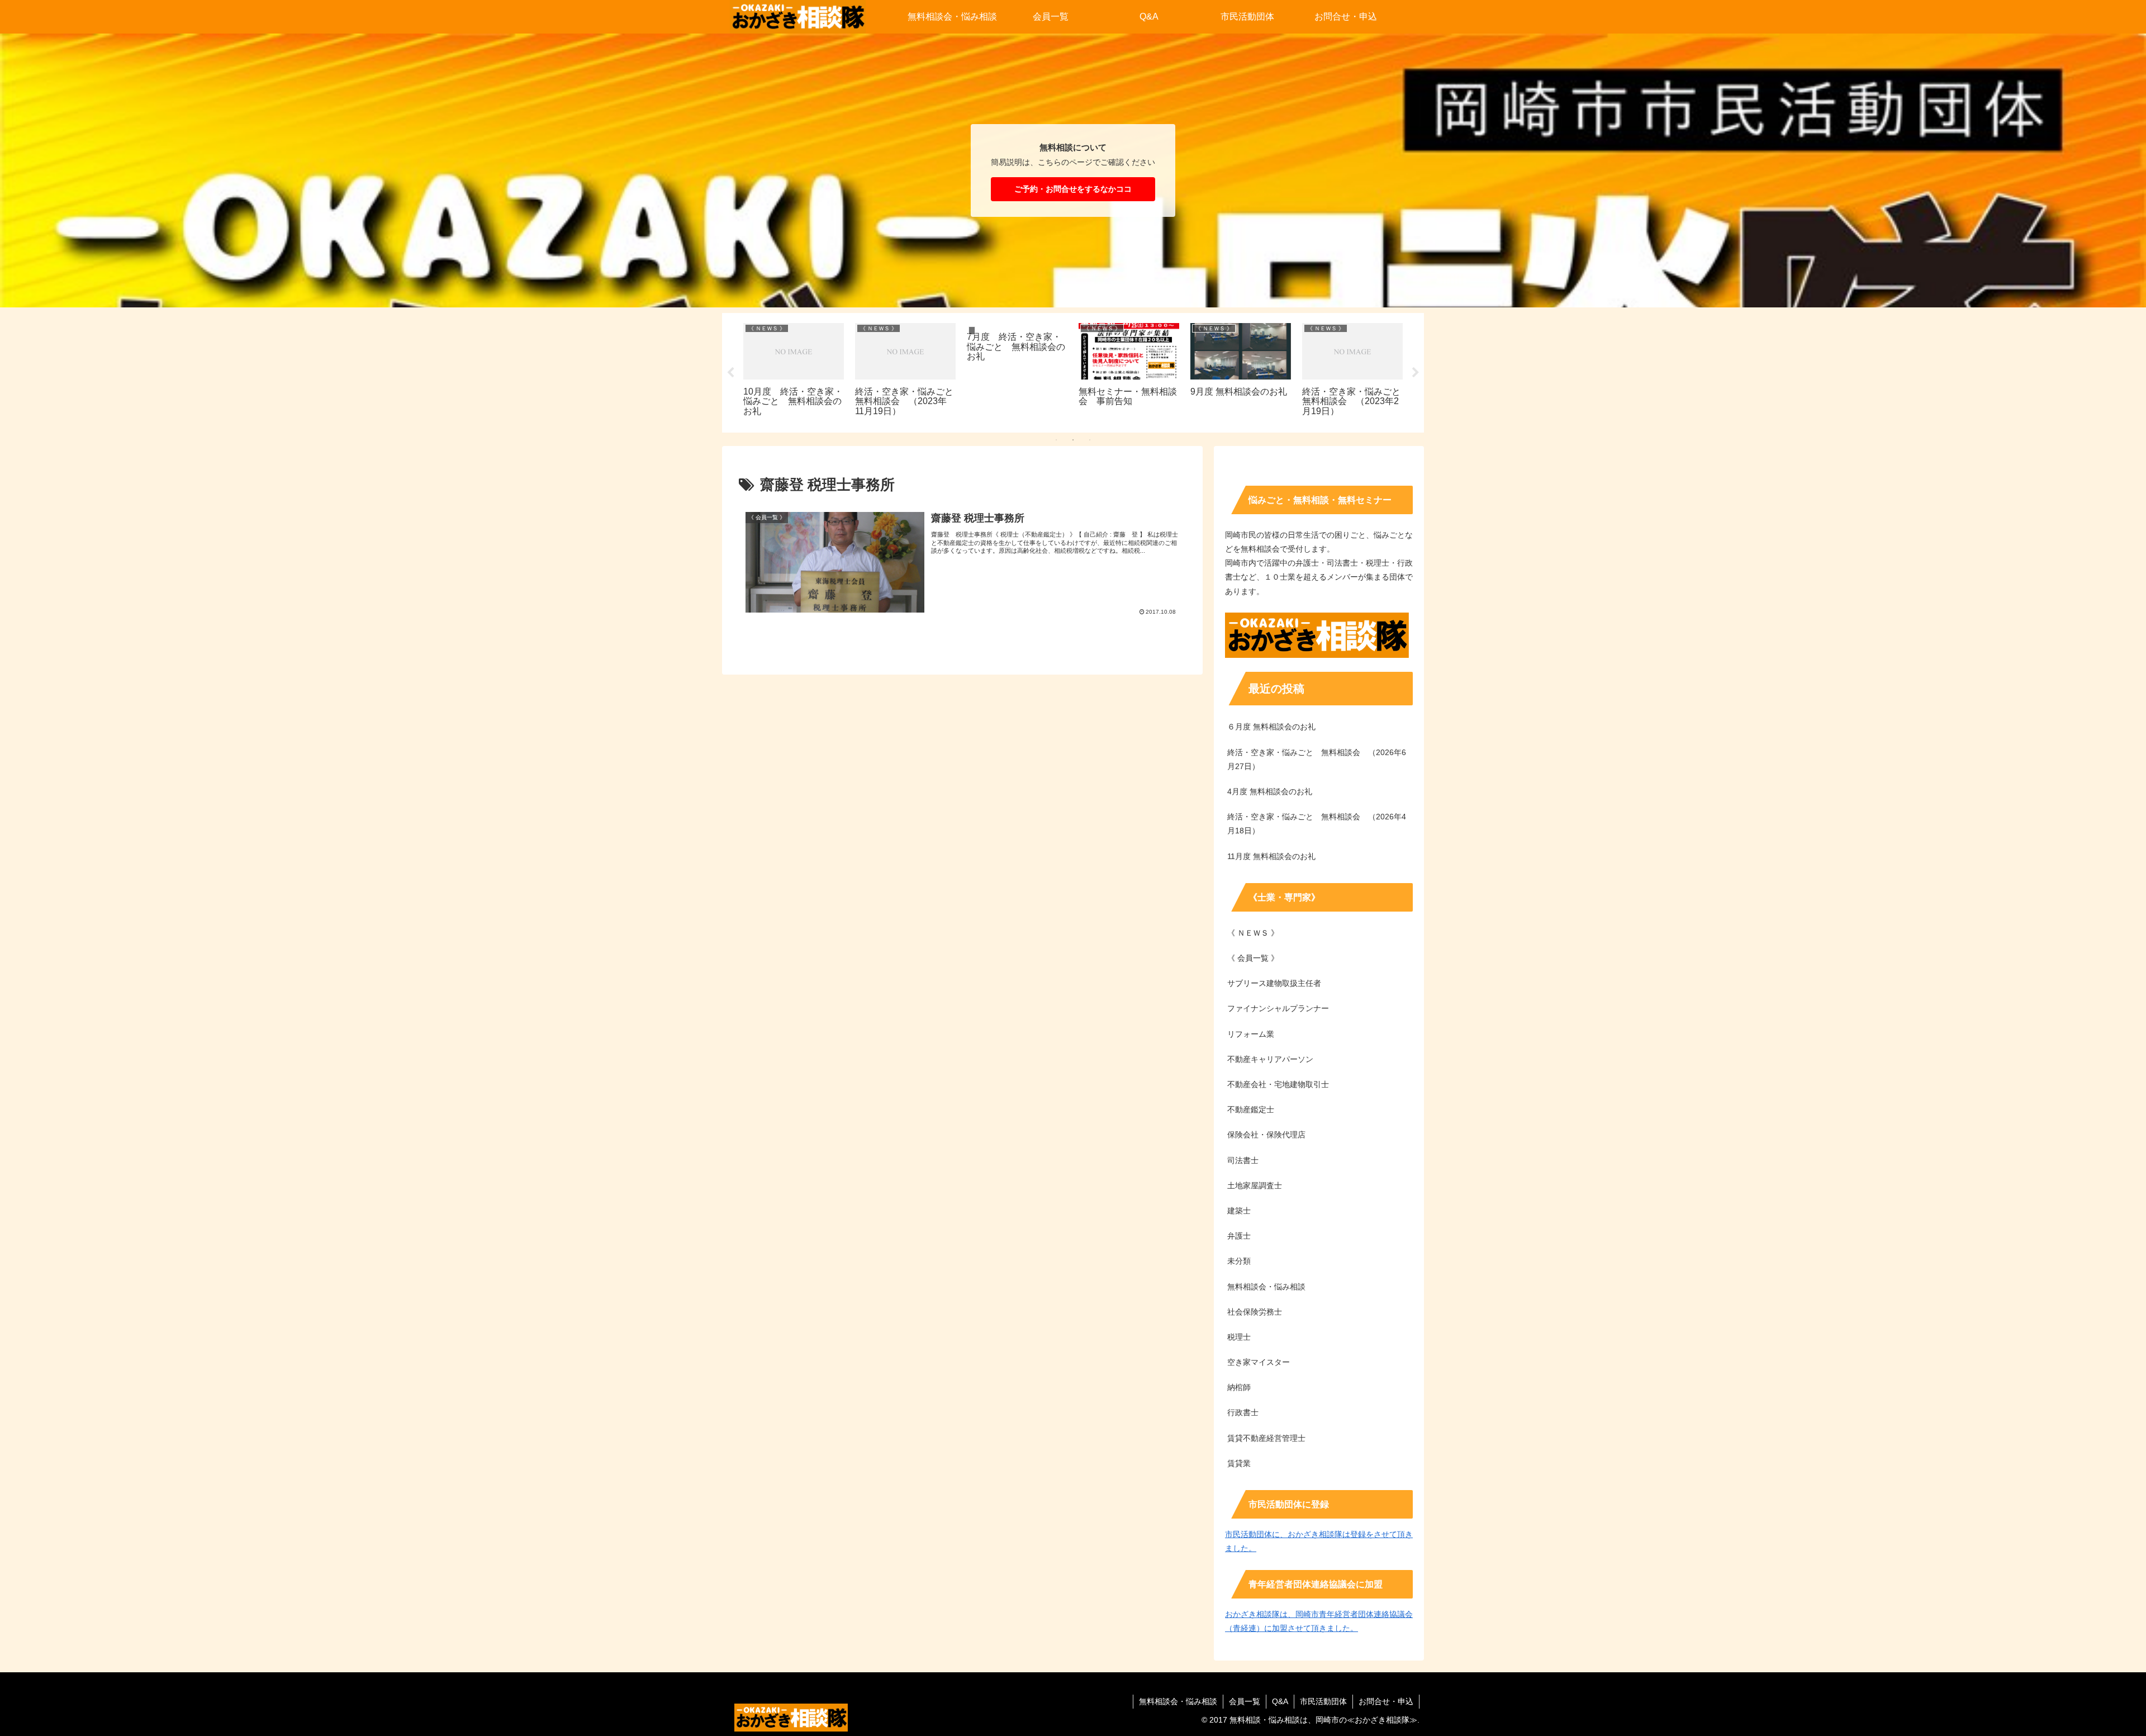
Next (1416, 373)
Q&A (1280, 1701)
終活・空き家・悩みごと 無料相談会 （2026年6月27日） (1317, 759)
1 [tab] (1056, 440)
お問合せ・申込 (1386, 1701)
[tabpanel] (794, 371)
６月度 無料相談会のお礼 (1271, 727)
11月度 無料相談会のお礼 (1271, 856)
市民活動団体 (1323, 1701)
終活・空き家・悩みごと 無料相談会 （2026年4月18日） (1317, 824)
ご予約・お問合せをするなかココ (1073, 189)
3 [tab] (1090, 440)
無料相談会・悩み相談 (1178, 1701)
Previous (730, 373)
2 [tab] (1073, 440)
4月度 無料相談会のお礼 (1270, 791)
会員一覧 (1245, 1701)
